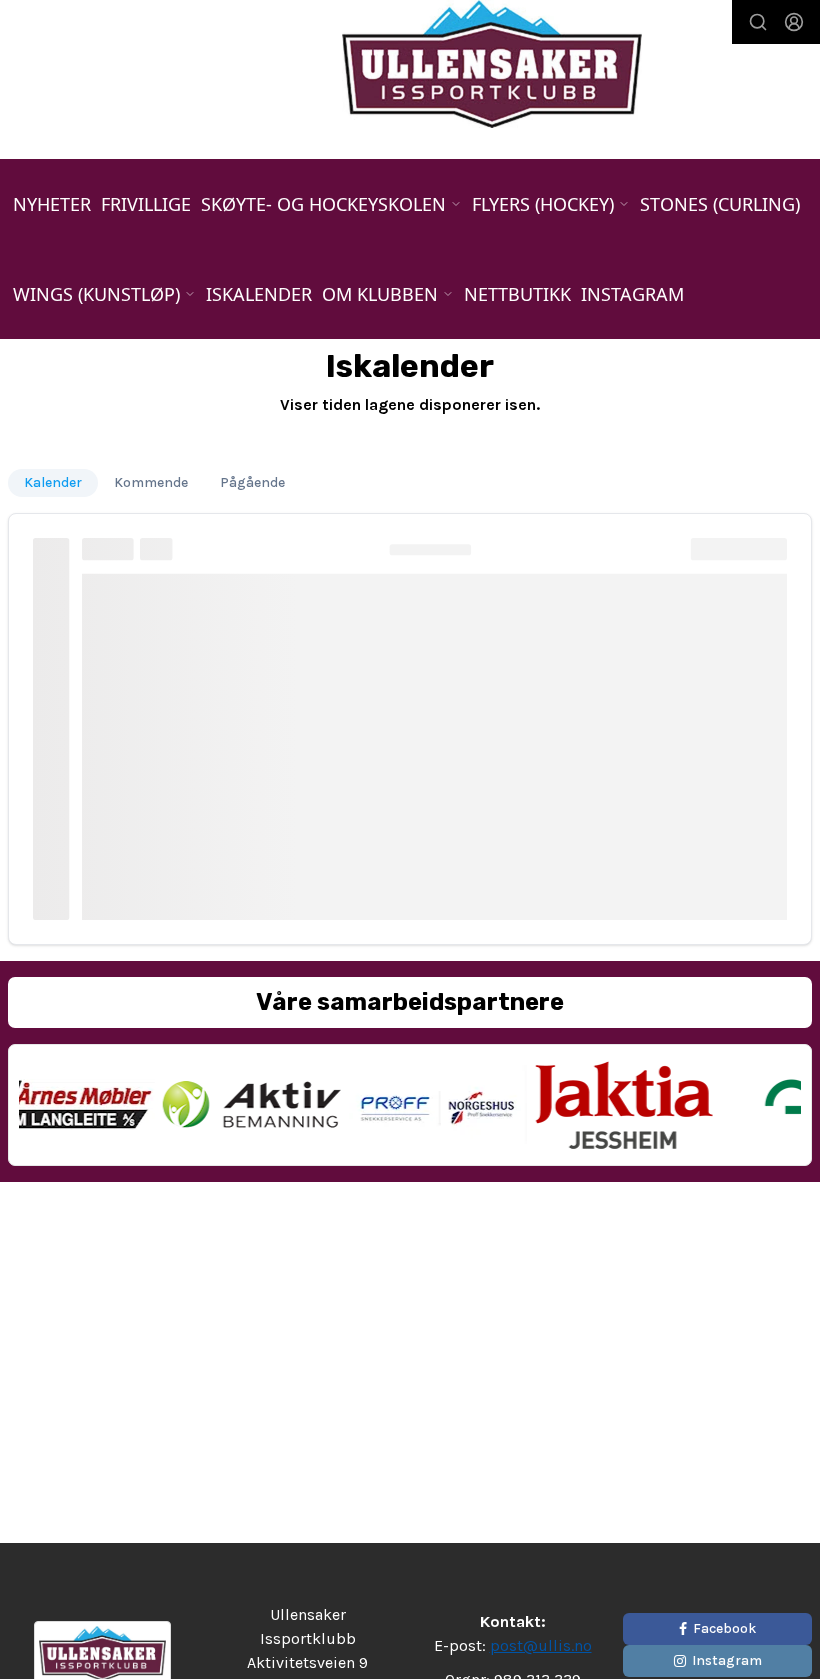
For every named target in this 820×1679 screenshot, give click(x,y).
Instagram (632, 294)
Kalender (53, 482)
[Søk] (758, 22)
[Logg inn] (794, 22)
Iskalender (259, 294)
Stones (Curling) (720, 204)
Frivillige (146, 204)
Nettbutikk (517, 294)
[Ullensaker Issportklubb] (492, 64)
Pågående (252, 482)
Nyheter (52, 204)
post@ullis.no (541, 1645)
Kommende (151, 482)
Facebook (724, 1628)
